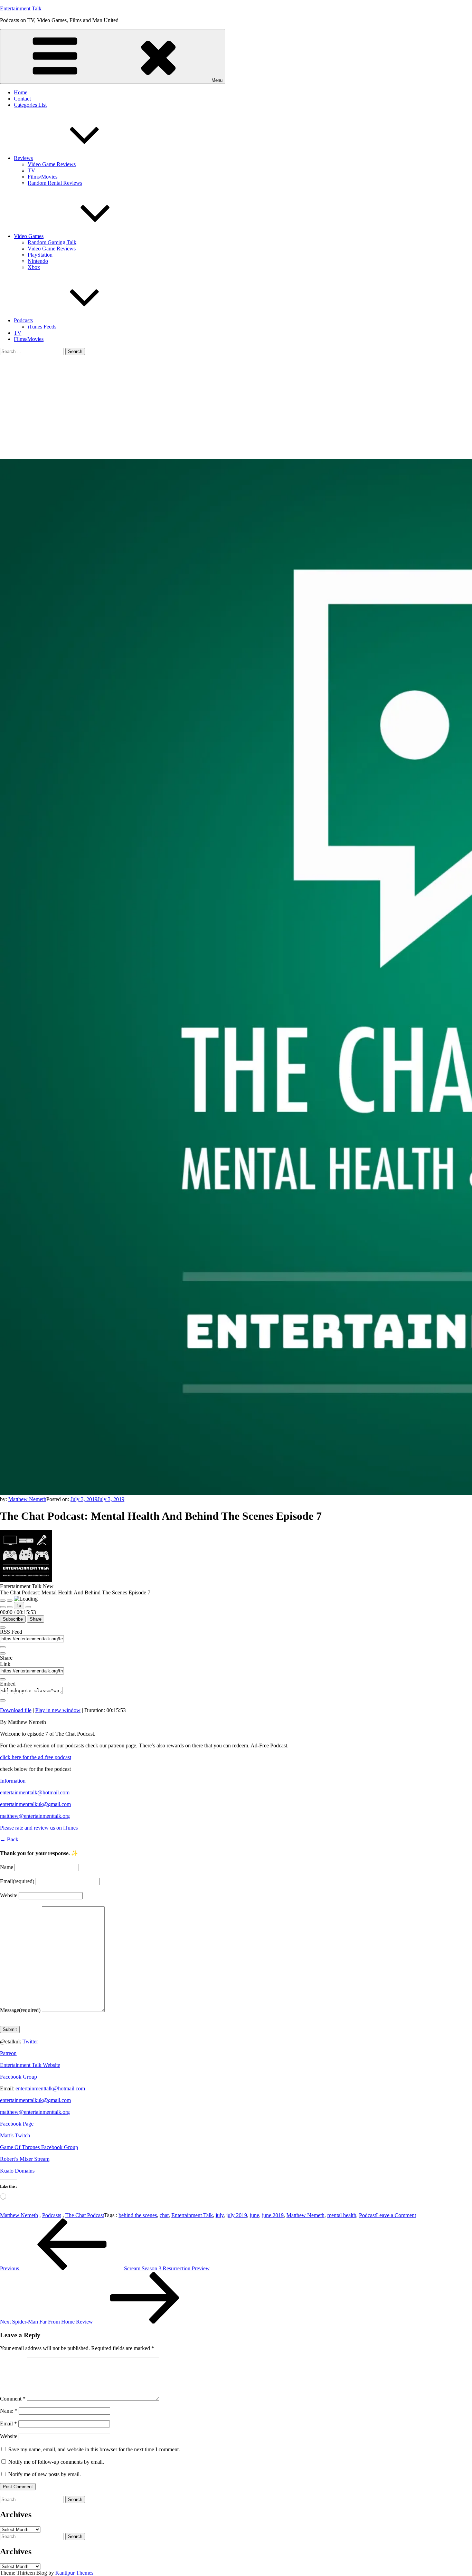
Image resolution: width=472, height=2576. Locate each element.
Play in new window (58, 1710)
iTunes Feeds (42, 327)
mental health (342, 2215)
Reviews (23, 158)
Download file (16, 1710)
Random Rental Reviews (55, 183)
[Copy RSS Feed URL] (3, 1647)
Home (21, 92)
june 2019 (273, 2215)
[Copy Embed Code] (3, 1700)
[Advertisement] (236, 407)
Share (36, 1619)
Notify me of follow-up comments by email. (56, 2462)
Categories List (30, 105)
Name (7, 1867)
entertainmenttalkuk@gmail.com (35, 1804)
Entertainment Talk (21, 8)
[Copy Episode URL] (3, 1679)
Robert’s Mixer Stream (25, 2159)
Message (20, 2010)
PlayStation (40, 255)
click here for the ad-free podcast (36, 1757)
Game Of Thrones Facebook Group (39, 2147)
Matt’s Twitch (15, 2135)
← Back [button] (9, 1839)
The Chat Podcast (85, 2215)
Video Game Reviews (52, 164)
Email (17, 1881)
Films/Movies (43, 177)
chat (164, 2215)
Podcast (367, 2215)
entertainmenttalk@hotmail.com (35, 1792)
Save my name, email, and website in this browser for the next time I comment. (94, 2449)
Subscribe (13, 1619)
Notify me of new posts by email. (45, 2474)
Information (13, 1781)
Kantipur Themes (74, 2573)
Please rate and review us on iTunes (39, 1828)
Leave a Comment (396, 2215)
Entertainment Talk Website (30, 2065)
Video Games (29, 236)
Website (9, 1895)
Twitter (30, 2041)
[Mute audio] (3, 1607)
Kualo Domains (17, 2171)
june (254, 2215)
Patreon (8, 2053)
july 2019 (237, 2215)
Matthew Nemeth (27, 1499)
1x (19, 1606)
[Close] (3, 1628)
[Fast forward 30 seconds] (28, 1607)
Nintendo (38, 261)
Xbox (34, 267)
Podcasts (23, 320)
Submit (10, 2029)
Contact (22, 99)
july (220, 2215)
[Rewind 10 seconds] (10, 1607)
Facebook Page (17, 2124)
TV (31, 170)
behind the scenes (138, 2215)
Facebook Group (18, 2077)
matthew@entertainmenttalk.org (35, 1816)
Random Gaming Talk (52, 242)
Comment (13, 2399)
